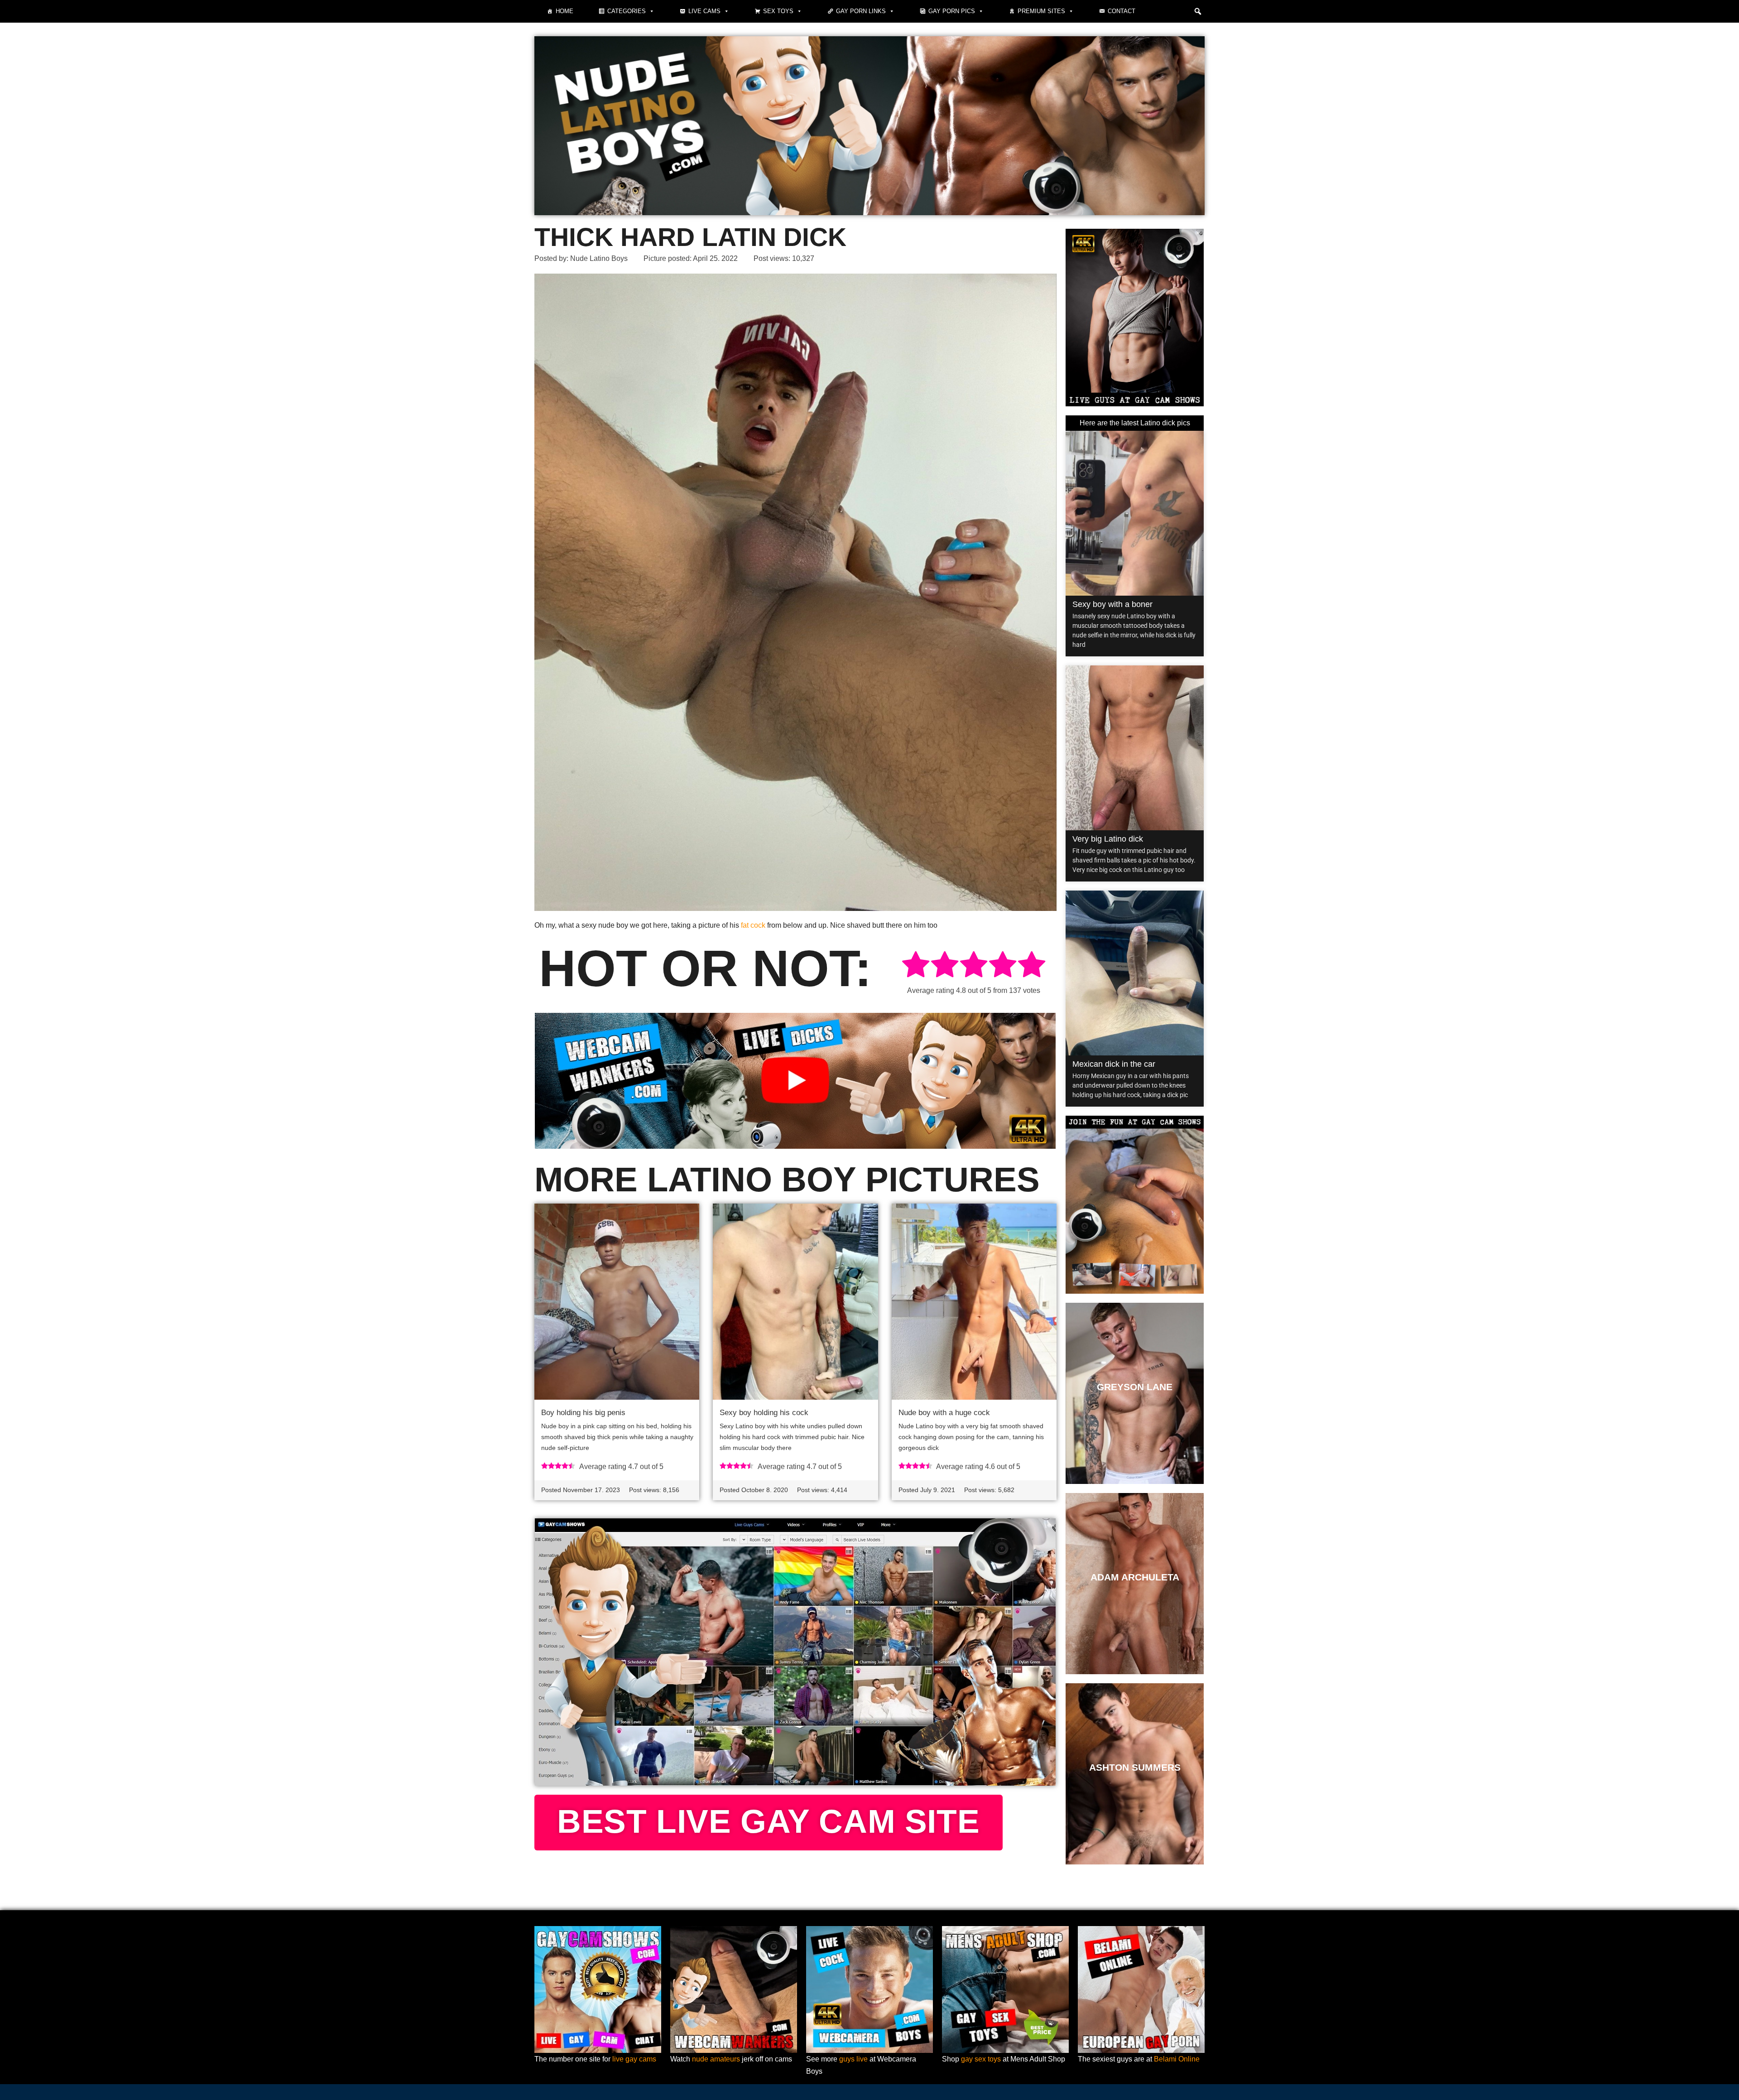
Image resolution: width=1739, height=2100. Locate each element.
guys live (853, 2059)
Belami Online (1177, 2059)
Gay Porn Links (861, 11)
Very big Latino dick (1108, 839)
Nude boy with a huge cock (944, 1413)
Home (564, 11)
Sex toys (778, 11)
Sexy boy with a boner (1112, 604)
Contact (1122, 11)
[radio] (916, 966)
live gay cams (634, 2059)
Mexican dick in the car (1114, 1064)
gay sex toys (981, 2059)
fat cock (753, 925)
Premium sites (1041, 11)
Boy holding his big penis (583, 1413)
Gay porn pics (952, 11)
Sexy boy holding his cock (764, 1413)
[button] (1198, 11)
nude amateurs (716, 2059)
